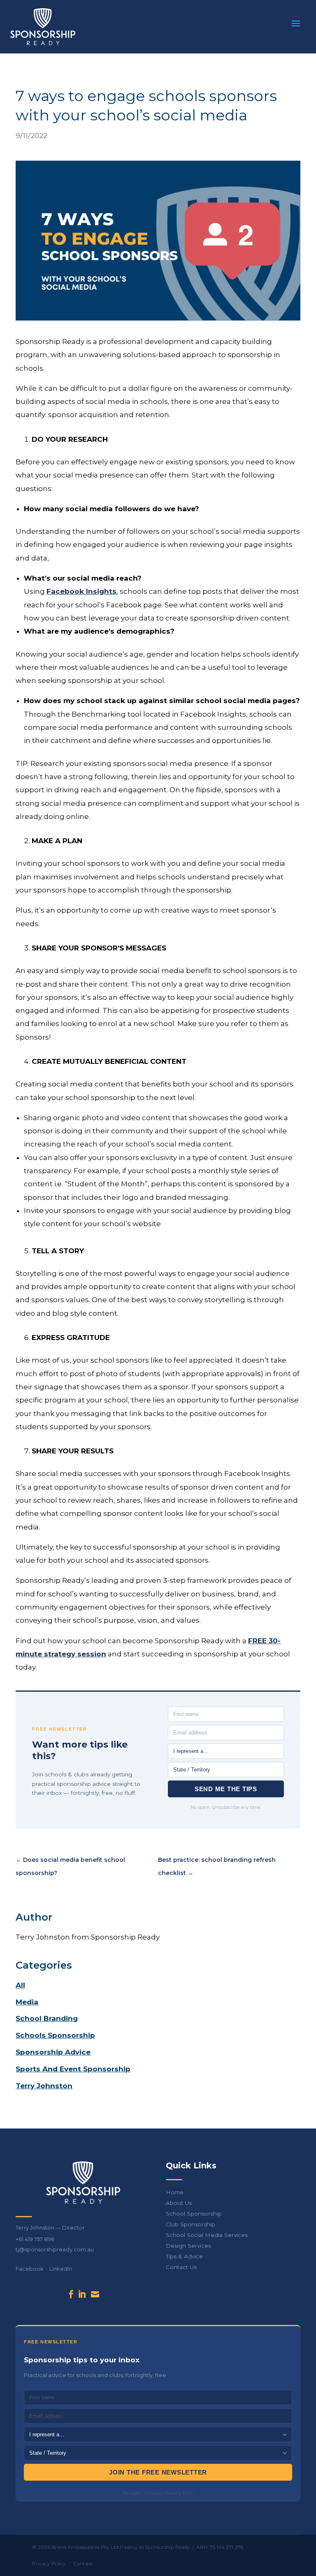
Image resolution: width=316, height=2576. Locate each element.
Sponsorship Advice (53, 2052)
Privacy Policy (49, 2563)
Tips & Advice (184, 2256)
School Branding (47, 2018)
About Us (179, 2203)
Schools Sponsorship (55, 2035)
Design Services (188, 2246)
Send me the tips (226, 1789)
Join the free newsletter (158, 2472)
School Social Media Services (207, 2235)
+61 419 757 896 (35, 2239)
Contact (83, 2563)
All (20, 1985)
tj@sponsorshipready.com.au (55, 2249)
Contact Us (181, 2267)
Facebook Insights (81, 591)
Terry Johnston (44, 2086)
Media (27, 2002)
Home (175, 2192)
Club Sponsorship (191, 2224)
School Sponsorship (194, 2214)
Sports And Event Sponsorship (73, 2069)
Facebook (30, 2269)
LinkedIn (61, 2269)
